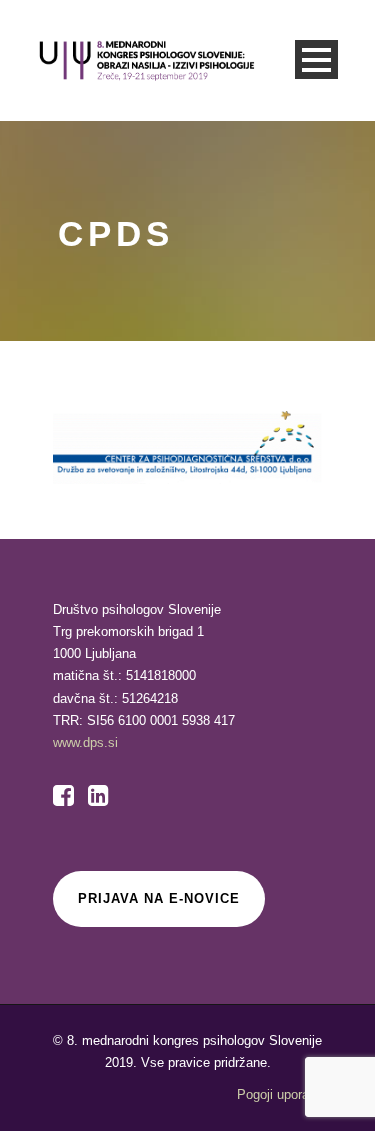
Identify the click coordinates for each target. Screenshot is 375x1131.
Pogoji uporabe (280, 1094)
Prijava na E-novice (159, 898)
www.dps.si (85, 742)
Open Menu (316, 59)
